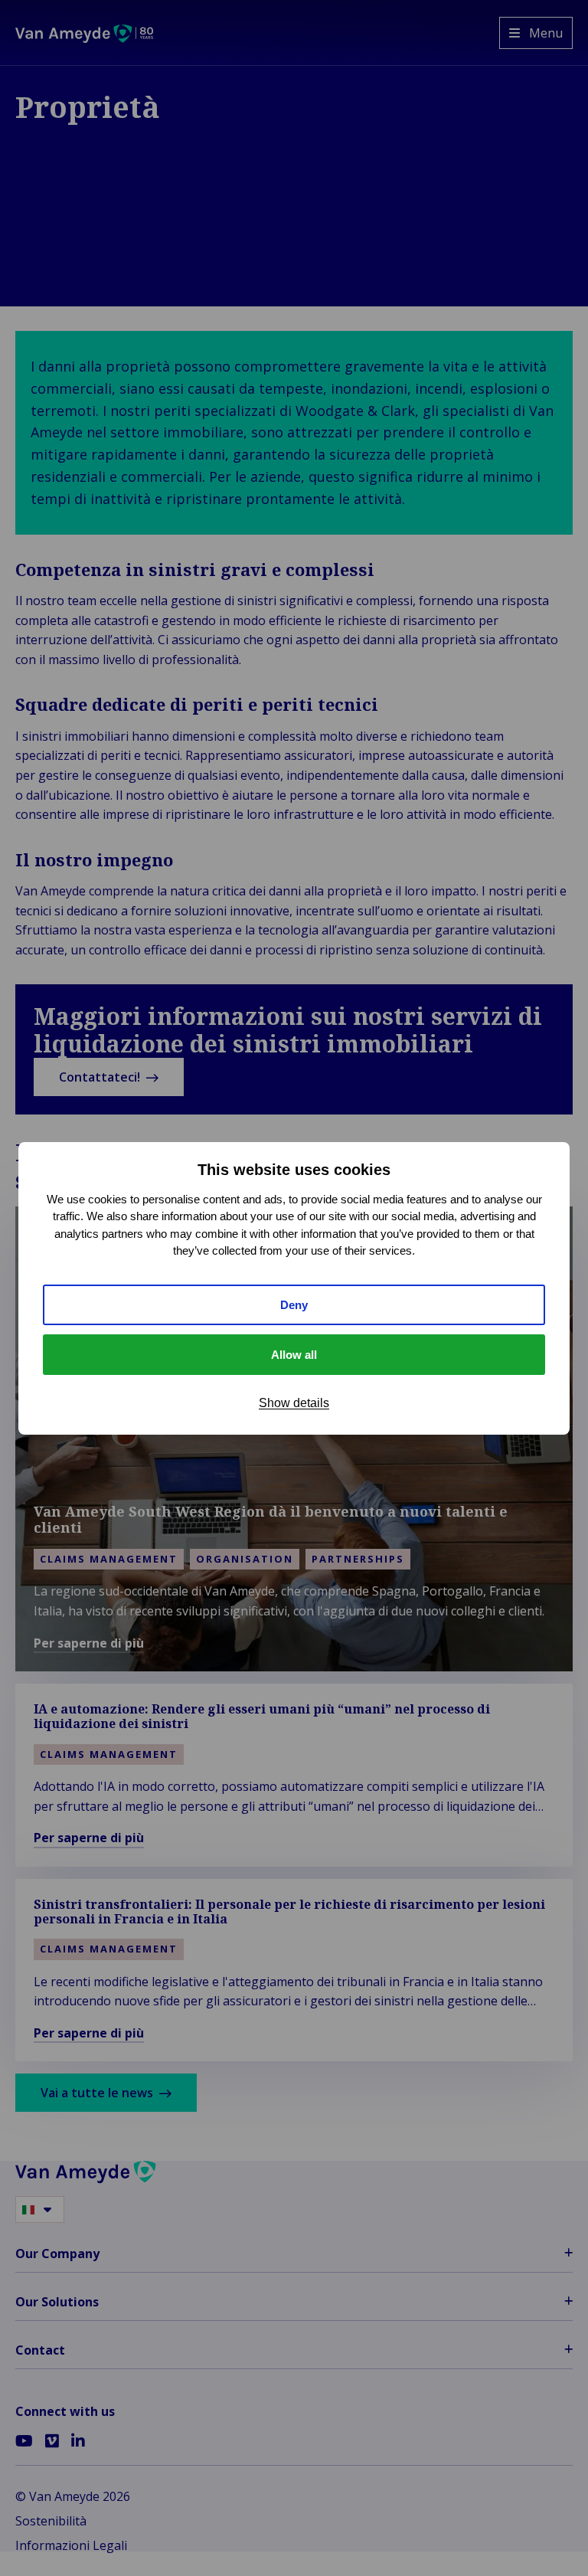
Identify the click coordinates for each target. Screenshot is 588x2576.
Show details (294, 1403)
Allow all (294, 1355)
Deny (294, 1305)
